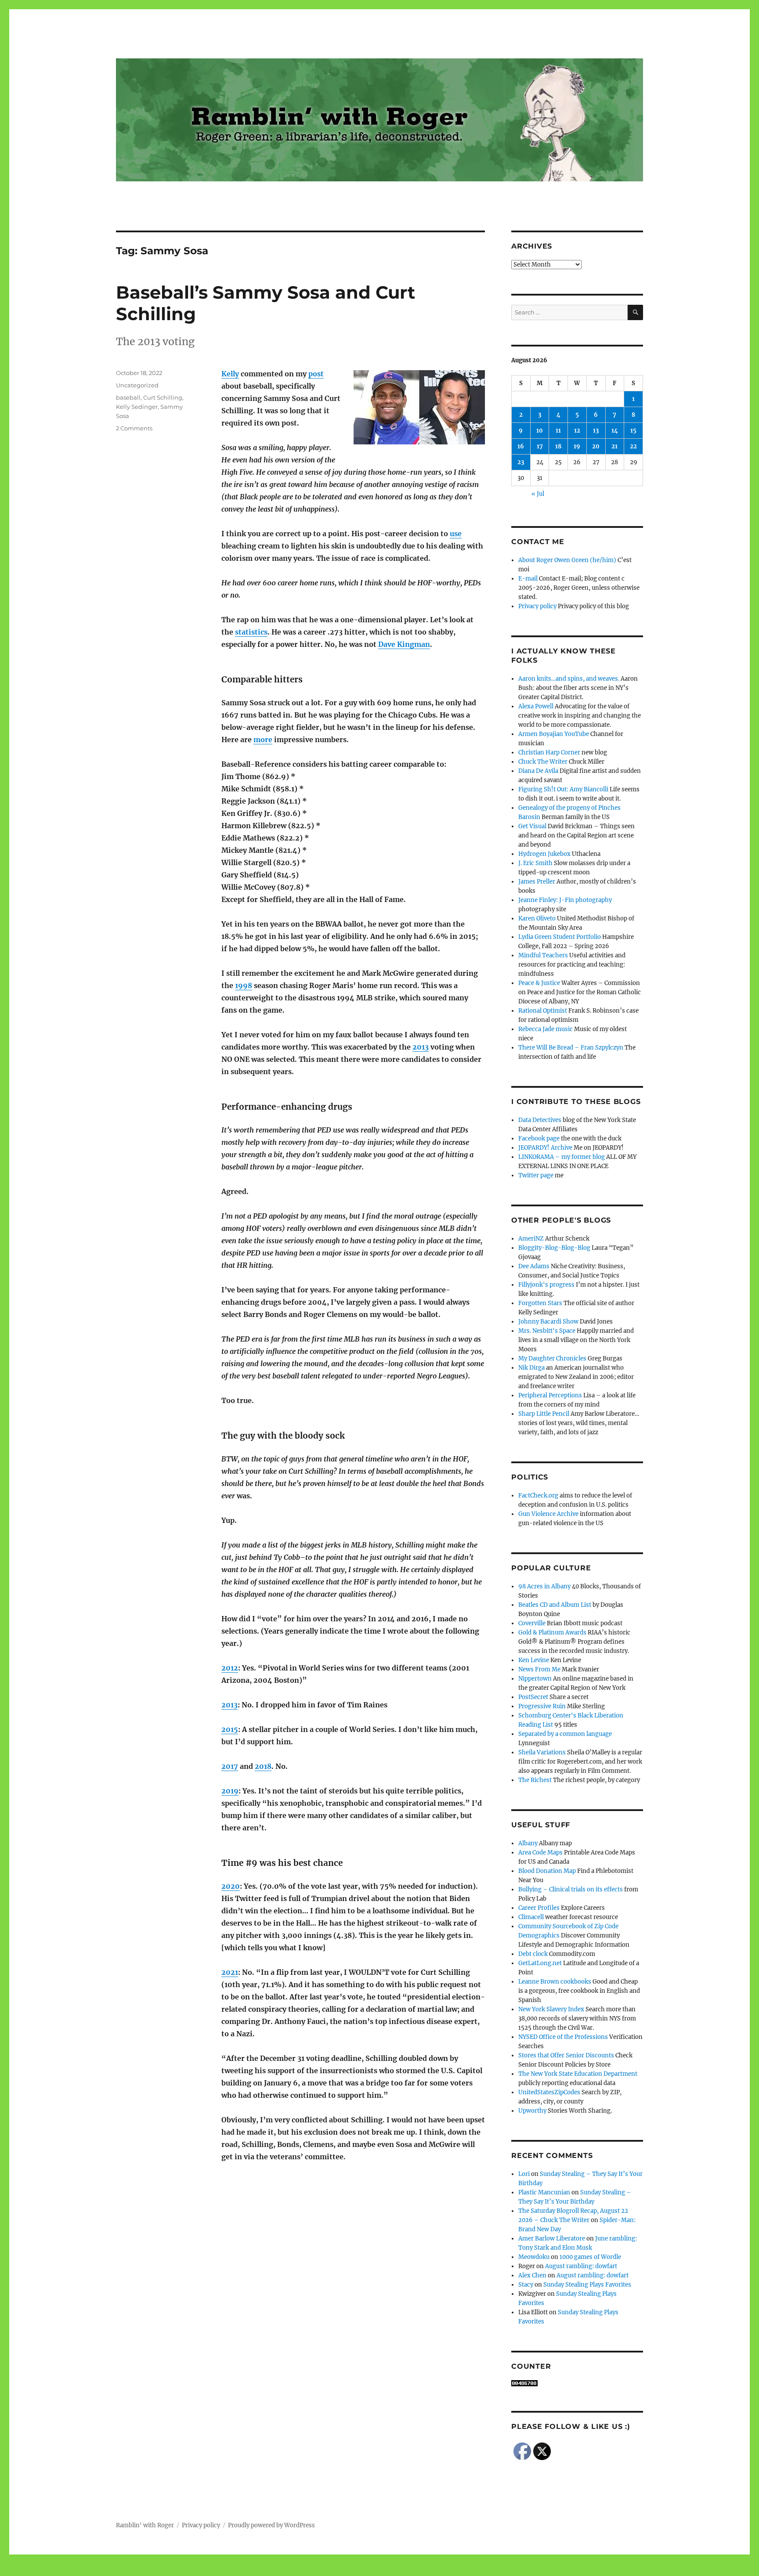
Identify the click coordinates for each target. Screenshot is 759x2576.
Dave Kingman (404, 644)
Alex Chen (532, 2275)
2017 (230, 1766)
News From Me (539, 1669)
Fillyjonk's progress (546, 1285)
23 (521, 462)
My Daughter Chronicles (552, 1358)
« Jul (538, 494)
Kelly (230, 374)
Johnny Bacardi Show (548, 1322)
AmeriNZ (531, 1239)
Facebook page (539, 1138)
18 (558, 446)
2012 (230, 1668)
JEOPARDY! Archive (545, 1148)
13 (596, 431)
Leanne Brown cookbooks (555, 1982)
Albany (528, 1843)
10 (540, 431)
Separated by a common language (565, 1734)
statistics (251, 632)
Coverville (532, 1623)
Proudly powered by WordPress (271, 2525)
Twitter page (536, 1175)
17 (540, 446)
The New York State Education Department (578, 2074)
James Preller (537, 882)
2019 (230, 1791)
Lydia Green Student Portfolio (560, 937)
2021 (230, 1972)
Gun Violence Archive (548, 1514)
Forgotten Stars (540, 1303)
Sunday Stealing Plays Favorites (587, 2285)
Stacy (526, 2285)
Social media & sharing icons (330, 2570)
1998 (244, 985)
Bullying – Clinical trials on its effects (571, 1889)
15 (633, 431)
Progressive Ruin (542, 1706)
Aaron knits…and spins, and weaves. (569, 679)
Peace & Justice (539, 983)
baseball (128, 397)
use (456, 534)
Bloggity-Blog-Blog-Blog (554, 1248)
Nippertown (535, 1679)
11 (558, 431)
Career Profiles (539, 1908)
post (316, 374)
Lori (524, 2174)
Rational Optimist (543, 1011)
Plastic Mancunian (544, 2192)
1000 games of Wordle (590, 2257)
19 (577, 446)
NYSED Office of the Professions (563, 2037)
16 (521, 446)
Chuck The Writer (543, 762)
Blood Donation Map (547, 1871)
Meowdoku (534, 2257)
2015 (230, 1729)
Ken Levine (534, 1660)
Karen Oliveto (537, 918)
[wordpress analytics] (577, 2383)
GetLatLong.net (540, 1963)
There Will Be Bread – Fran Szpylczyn (571, 1048)
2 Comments (134, 428)
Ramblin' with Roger (145, 2525)
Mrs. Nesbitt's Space (547, 1331)
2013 (421, 1047)
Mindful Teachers (543, 955)
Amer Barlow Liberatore (552, 2239)
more (263, 740)
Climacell (531, 1917)
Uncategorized (137, 385)
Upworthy (532, 2111)
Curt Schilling (163, 397)
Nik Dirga (531, 1368)
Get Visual (532, 826)
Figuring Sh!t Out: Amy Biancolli (563, 789)
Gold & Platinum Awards (552, 1633)
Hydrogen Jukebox (544, 854)
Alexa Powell (536, 706)
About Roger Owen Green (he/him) (567, 560)
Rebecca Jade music (546, 1029)
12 (577, 431)
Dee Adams (534, 1266)
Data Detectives (540, 1120)
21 (614, 446)
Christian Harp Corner (549, 752)
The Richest (535, 1780)
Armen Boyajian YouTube (554, 734)
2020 (231, 1886)
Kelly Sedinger (137, 407)
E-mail (528, 579)
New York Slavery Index (551, 2009)
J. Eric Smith (535, 863)
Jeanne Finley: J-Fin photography (565, 900)
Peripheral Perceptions (550, 1395)
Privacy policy (537, 606)
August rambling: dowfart (581, 2266)
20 (596, 446)
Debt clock (533, 1954)
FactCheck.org (538, 1495)
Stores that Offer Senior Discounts (566, 2055)
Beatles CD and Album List (555, 1605)
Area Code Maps (540, 1853)
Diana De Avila (538, 771)
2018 (263, 1766)
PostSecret (533, 1697)
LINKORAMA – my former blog (562, 1157)
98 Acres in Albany (544, 1586)
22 (633, 446)
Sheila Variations (542, 1752)
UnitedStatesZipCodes (549, 2092)
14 (615, 431)
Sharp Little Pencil (544, 1414)
